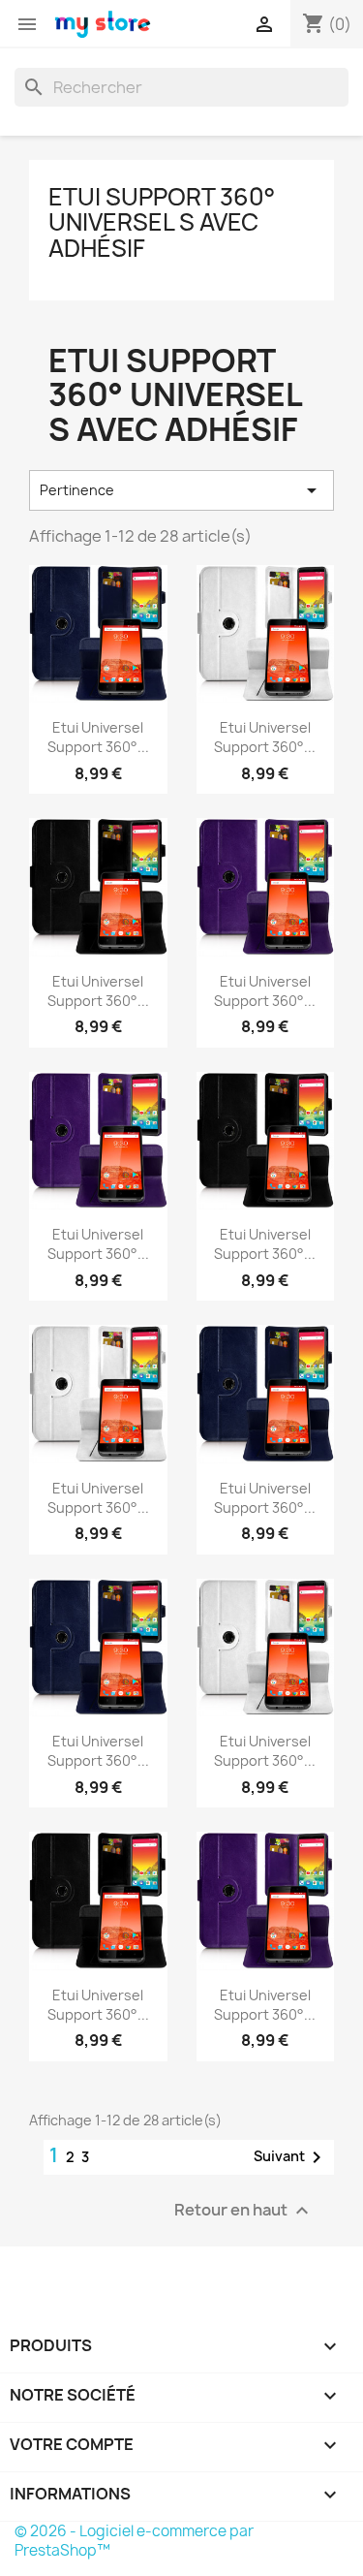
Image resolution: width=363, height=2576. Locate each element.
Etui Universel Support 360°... (98, 737)
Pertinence (181, 490)
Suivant (291, 2157)
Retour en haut (244, 2210)
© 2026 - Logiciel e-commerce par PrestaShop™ (134, 2541)
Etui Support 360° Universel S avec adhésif (162, 222)
